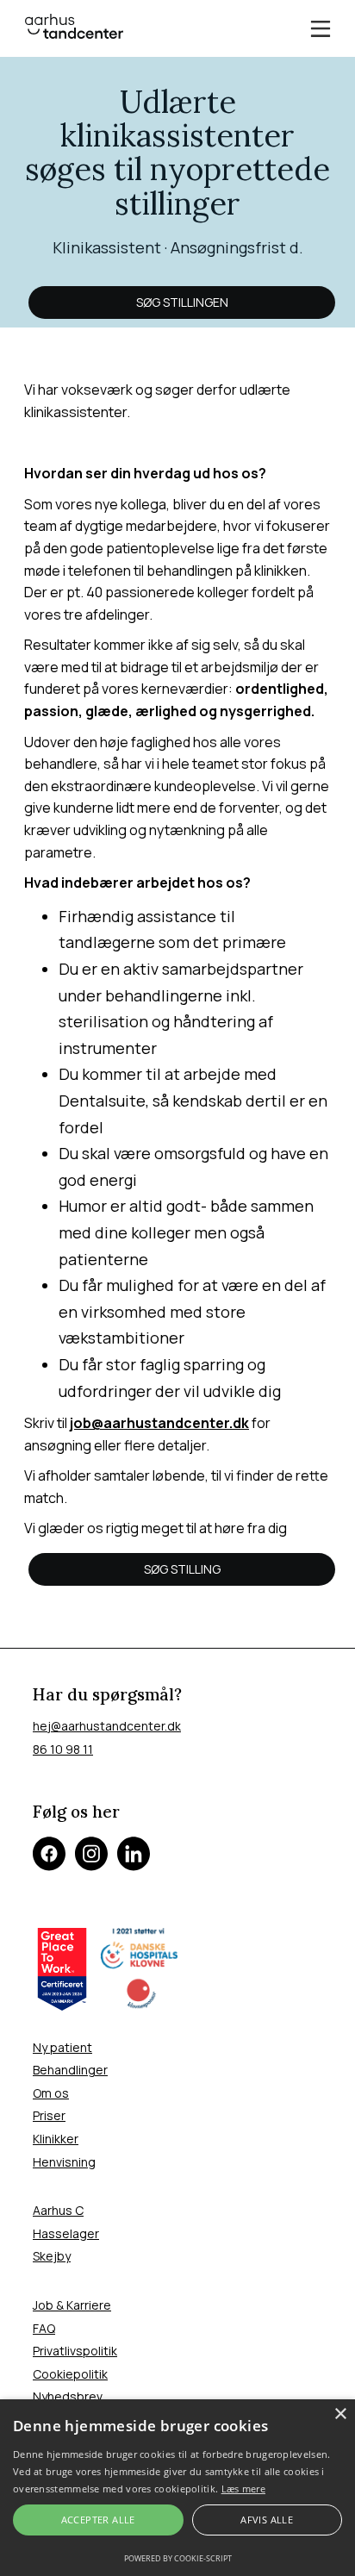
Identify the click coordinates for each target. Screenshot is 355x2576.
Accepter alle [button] (98, 2520)
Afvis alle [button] (267, 2520)
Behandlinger (70, 2070)
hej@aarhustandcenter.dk (107, 1726)
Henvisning (64, 2162)
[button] (321, 29)
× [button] (340, 2414)
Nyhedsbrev (68, 2396)
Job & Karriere (72, 2305)
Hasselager (66, 2233)
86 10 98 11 (63, 1749)
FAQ (44, 2328)
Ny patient (62, 2047)
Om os (51, 2093)
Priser (49, 2115)
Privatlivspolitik (75, 2351)
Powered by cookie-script (178, 2558)
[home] (74, 26)
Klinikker (56, 2139)
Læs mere (243, 2489)
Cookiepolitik (70, 2374)
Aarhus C (58, 2210)
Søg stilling (182, 1569)
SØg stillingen (182, 302)
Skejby (52, 2256)
